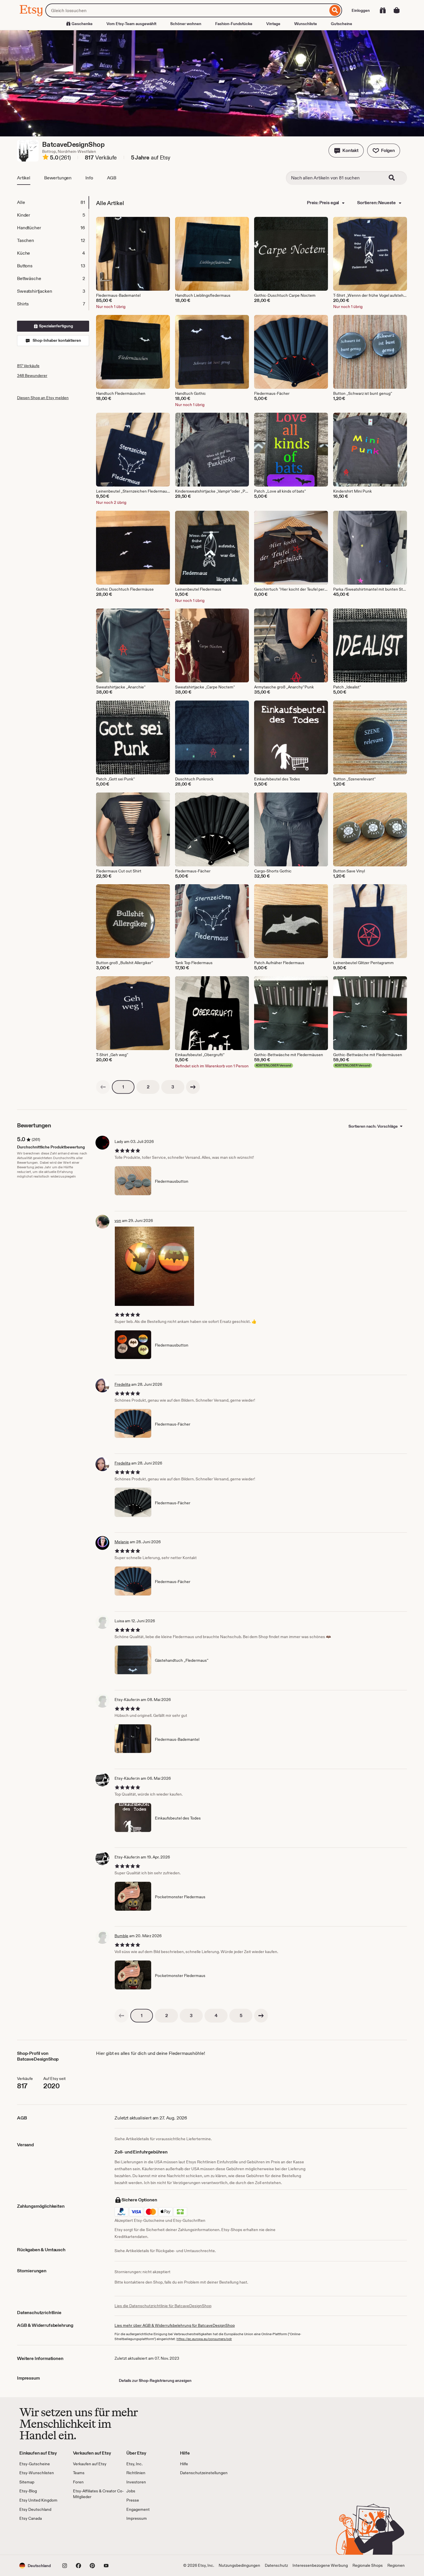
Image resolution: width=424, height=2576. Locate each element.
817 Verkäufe (28, 366)
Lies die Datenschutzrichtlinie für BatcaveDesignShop (163, 2306)
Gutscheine (342, 24)
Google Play (82, 2538)
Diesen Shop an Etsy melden (43, 398)
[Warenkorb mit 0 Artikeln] (397, 10)
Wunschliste (306, 24)
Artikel (24, 178)
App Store (39, 2538)
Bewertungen (58, 178)
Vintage (273, 24)
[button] (346, 151)
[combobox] (187, 10)
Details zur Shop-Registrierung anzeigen (155, 2380)
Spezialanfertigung (56, 326)
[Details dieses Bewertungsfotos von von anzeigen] (154, 1266)
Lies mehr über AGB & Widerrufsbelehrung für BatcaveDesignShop (175, 2325)
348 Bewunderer (32, 375)
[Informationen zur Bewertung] (46, 158)
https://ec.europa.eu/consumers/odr (204, 2339)
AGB (112, 178)
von (118, 1221)
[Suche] (335, 10)
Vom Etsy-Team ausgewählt (131, 24)
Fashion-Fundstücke (234, 24)
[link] (103, 1087)
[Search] (395, 178)
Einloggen (361, 10)
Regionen (396, 2565)
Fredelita (122, 1384)
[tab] (53, 202)
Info (89, 178)
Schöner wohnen (186, 24)
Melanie (122, 1542)
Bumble (121, 1936)
